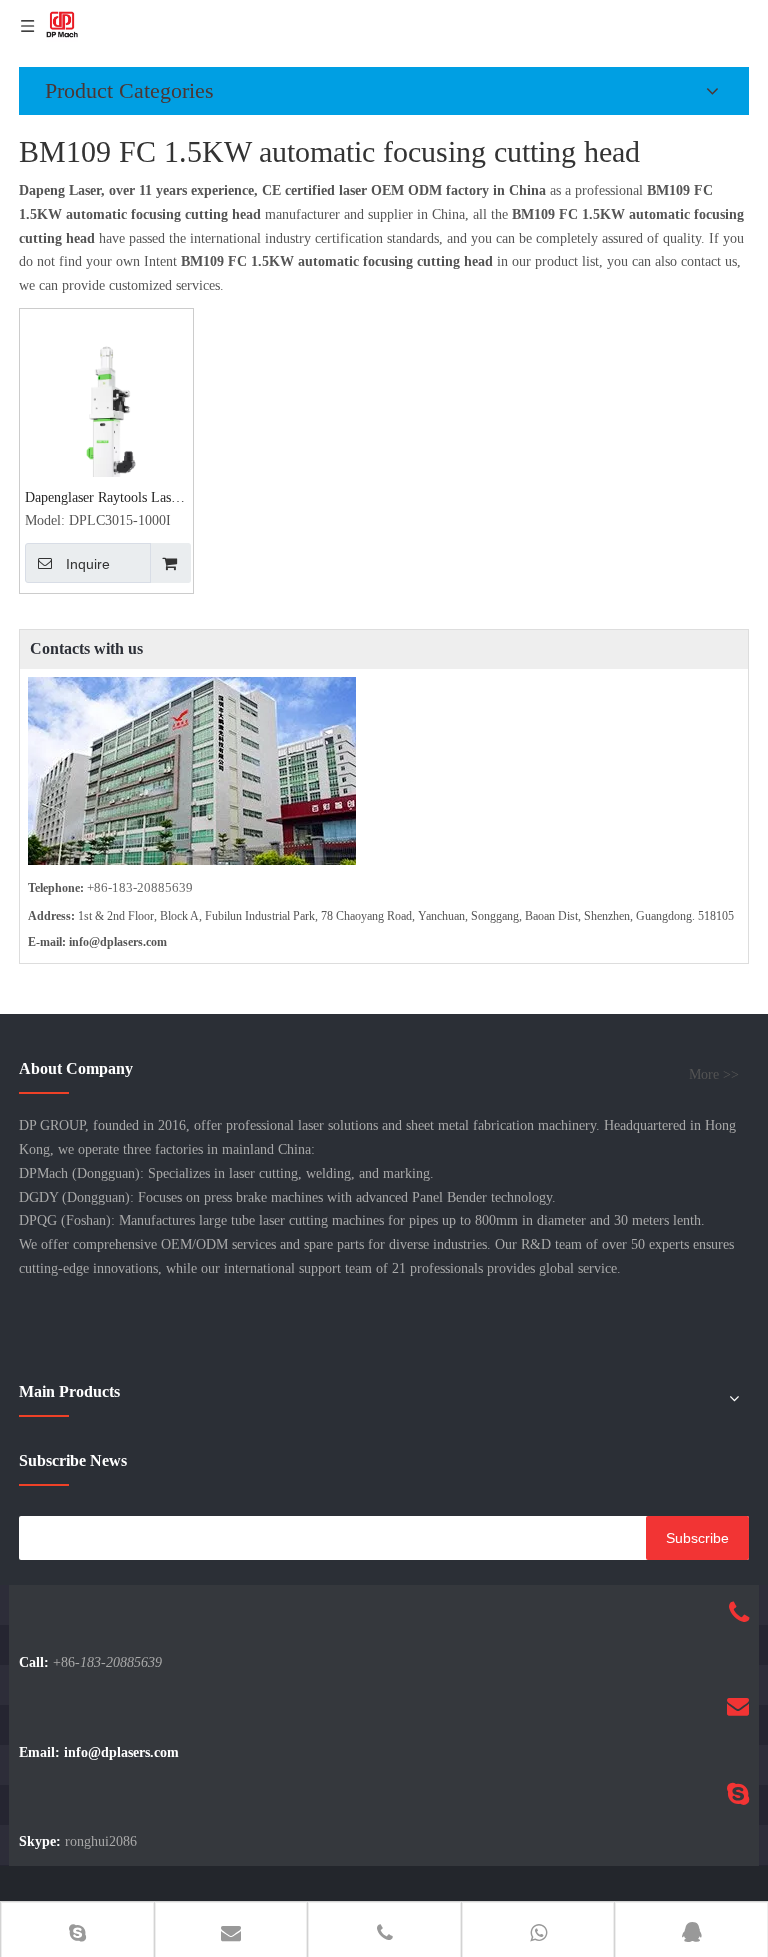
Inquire (88, 564)
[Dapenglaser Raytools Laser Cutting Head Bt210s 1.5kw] (106, 437)
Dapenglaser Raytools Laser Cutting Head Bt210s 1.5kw (103, 499)
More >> (714, 1075)
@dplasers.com (128, 942)
